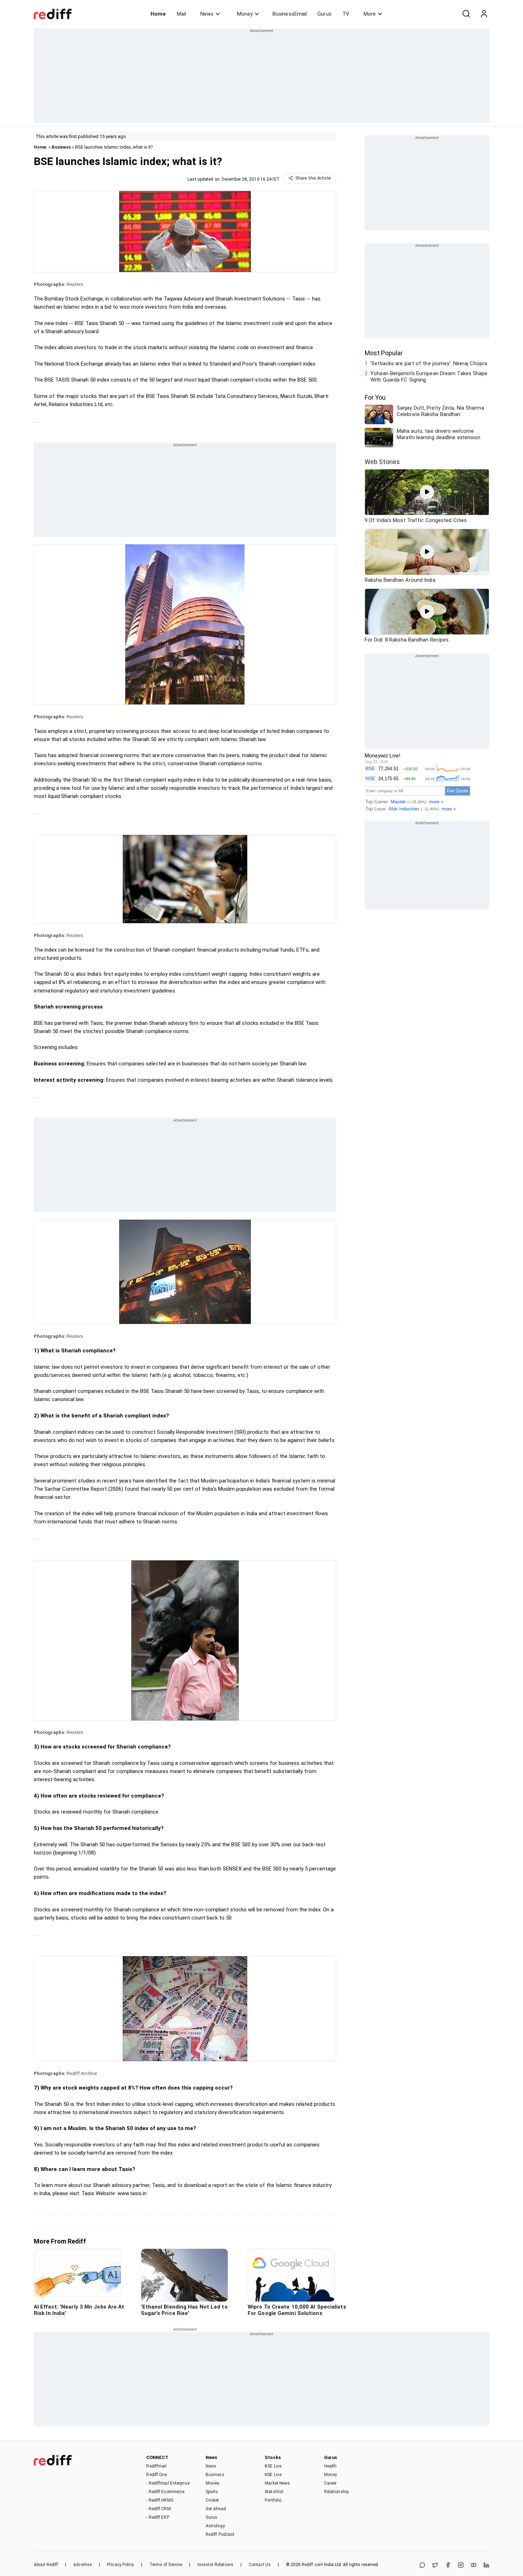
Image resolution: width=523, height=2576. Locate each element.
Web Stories (382, 462)
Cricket (212, 2500)
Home (158, 14)
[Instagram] (461, 2566)
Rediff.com (312, 2565)
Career (331, 2483)
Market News (277, 2483)
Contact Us (260, 2565)
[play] (427, 492)
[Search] (466, 14)
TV (346, 14)
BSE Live (273, 2466)
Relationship (336, 2492)
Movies (213, 2483)
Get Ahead (216, 2509)
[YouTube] (474, 2566)
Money (245, 14)
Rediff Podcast (220, 2534)
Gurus (324, 14)
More (370, 14)
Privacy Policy (120, 2565)
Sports (212, 2492)
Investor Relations (215, 2565)
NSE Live (273, 2475)
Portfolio (273, 2500)
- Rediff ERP (158, 2517)
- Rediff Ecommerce (165, 2492)
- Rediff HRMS (160, 2500)
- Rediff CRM (158, 2509)
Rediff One (157, 2475)
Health (331, 2466)
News (207, 14)
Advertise (83, 2565)
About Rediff (46, 2565)
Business (61, 147)
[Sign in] (484, 14)
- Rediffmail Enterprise (168, 2483)
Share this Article (313, 178)
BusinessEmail (290, 14)
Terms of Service (166, 2565)
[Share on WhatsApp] (422, 2566)
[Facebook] (448, 2566)
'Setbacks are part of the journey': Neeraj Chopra (429, 363)
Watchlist (274, 2492)
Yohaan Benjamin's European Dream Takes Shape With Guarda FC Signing (429, 377)
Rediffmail (156, 2466)
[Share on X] (435, 2566)
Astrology (215, 2526)
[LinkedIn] (486, 2566)
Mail (181, 14)
